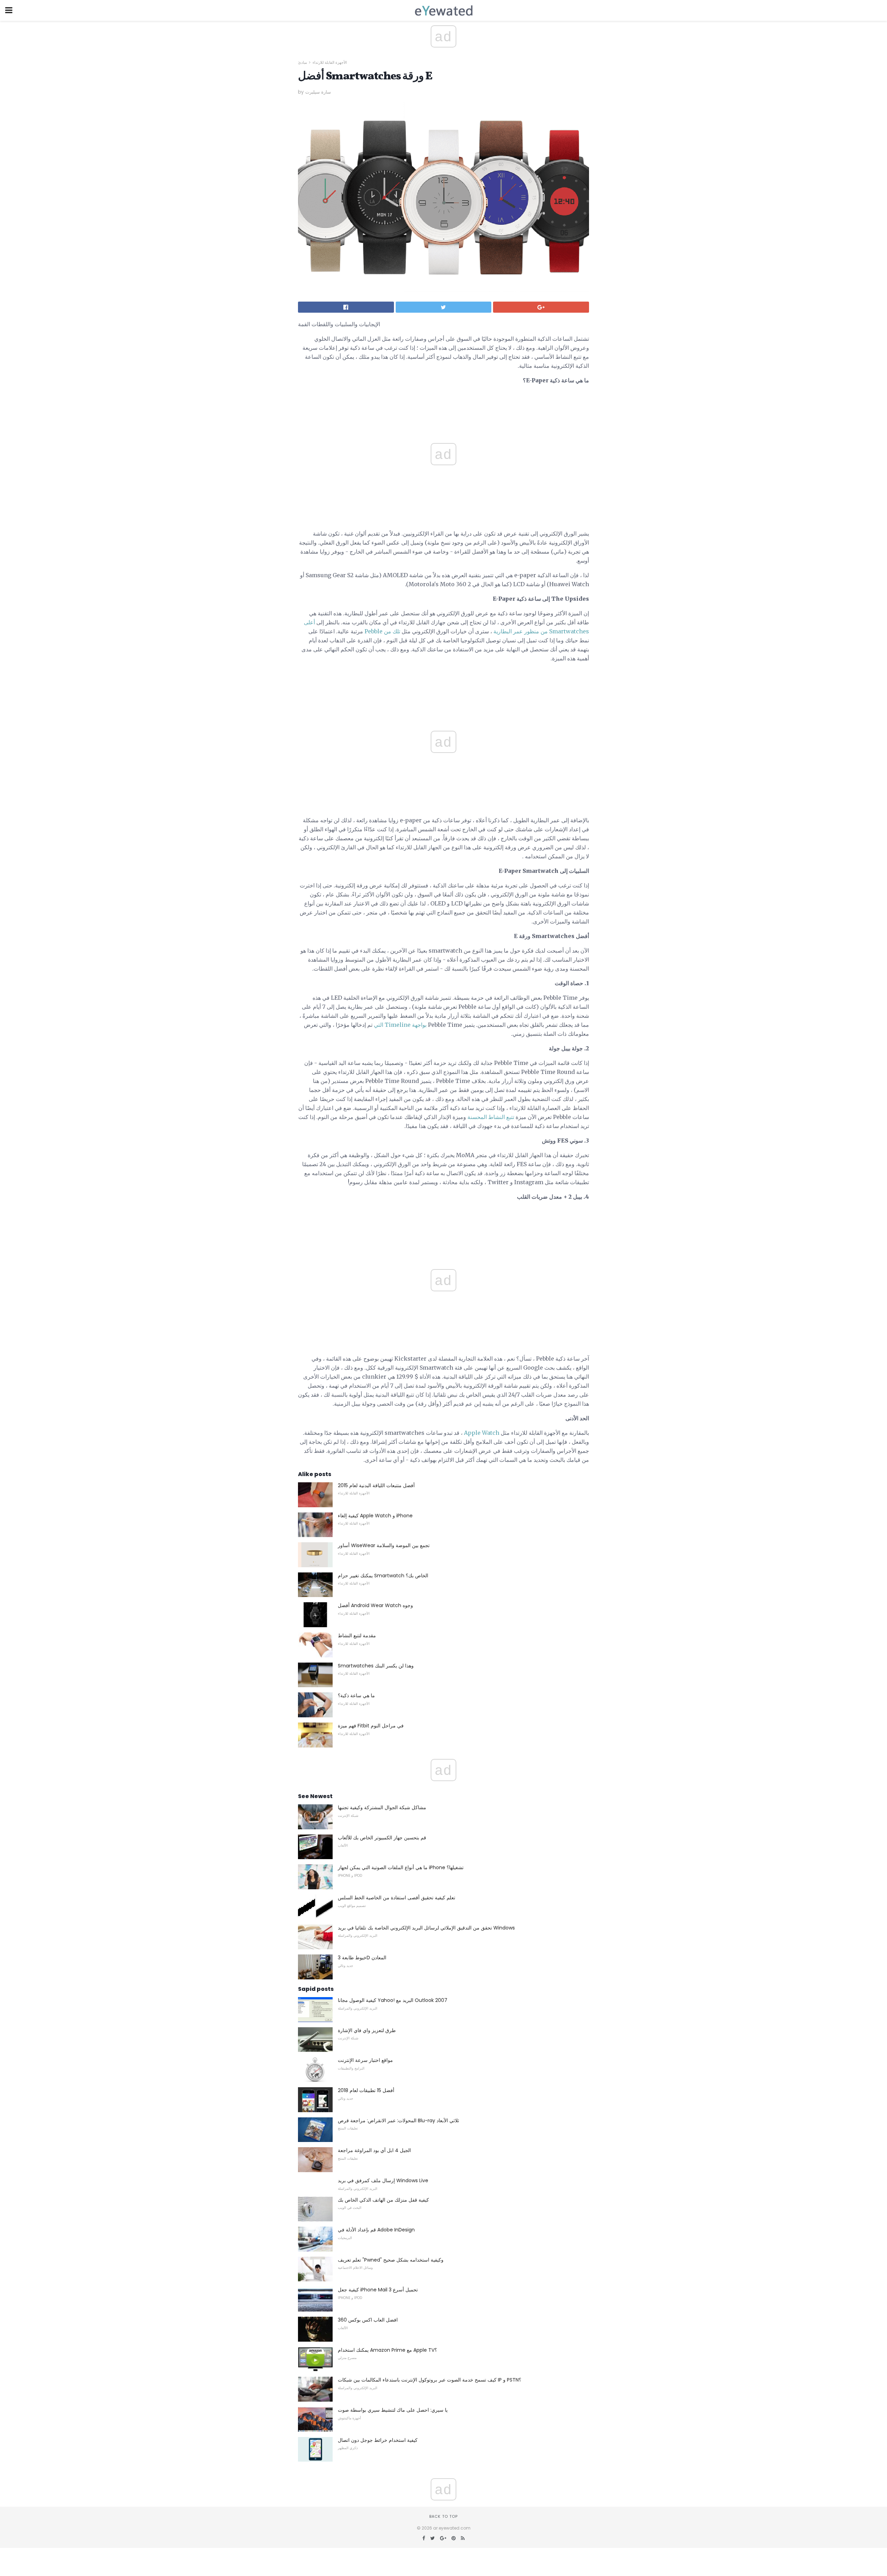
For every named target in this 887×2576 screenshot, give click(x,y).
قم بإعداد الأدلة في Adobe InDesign (376, 2230)
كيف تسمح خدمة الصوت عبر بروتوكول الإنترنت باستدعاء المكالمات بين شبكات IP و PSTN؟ (429, 2380)
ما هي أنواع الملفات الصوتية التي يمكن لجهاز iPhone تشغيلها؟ (401, 1867)
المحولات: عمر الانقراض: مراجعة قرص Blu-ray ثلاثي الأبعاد (398, 2120)
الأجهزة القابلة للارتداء (330, 62)
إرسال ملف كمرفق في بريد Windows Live (383, 2180)
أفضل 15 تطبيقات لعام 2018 (366, 2090)
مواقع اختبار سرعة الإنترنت (365, 2060)
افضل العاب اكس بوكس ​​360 (368, 2320)
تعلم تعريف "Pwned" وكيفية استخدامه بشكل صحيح (391, 2260)
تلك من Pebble (382, 631)
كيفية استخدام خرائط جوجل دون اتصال (378, 2440)
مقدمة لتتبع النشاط (357, 1636)
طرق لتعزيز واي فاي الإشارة (367, 2030)
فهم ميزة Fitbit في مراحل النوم (371, 1726)
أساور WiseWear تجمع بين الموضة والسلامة (384, 1545)
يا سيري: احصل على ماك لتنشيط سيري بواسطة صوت (393, 2410)
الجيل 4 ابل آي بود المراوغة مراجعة (374, 2150)
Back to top (443, 2516)
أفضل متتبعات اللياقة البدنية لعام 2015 (376, 1485)
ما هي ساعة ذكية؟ (356, 1695)
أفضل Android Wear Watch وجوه (375, 1605)
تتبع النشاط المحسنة (491, 1117)
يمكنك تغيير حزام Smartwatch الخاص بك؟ (383, 1576)
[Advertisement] (443, 684)
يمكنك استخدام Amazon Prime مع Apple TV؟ (387, 2350)
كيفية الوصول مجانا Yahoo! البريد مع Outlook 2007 (393, 2000)
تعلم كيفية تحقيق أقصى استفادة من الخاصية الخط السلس (397, 1898)
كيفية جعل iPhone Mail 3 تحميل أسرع (378, 2290)
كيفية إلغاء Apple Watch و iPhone (375, 1516)
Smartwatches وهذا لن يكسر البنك (376, 1666)
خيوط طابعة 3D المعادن (362, 1958)
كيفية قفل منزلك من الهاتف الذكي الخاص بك (383, 2200)
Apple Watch (482, 1433)
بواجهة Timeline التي (400, 1025)
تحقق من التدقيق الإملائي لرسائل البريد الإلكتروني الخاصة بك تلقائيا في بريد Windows (426, 1928)
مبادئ (302, 62)
